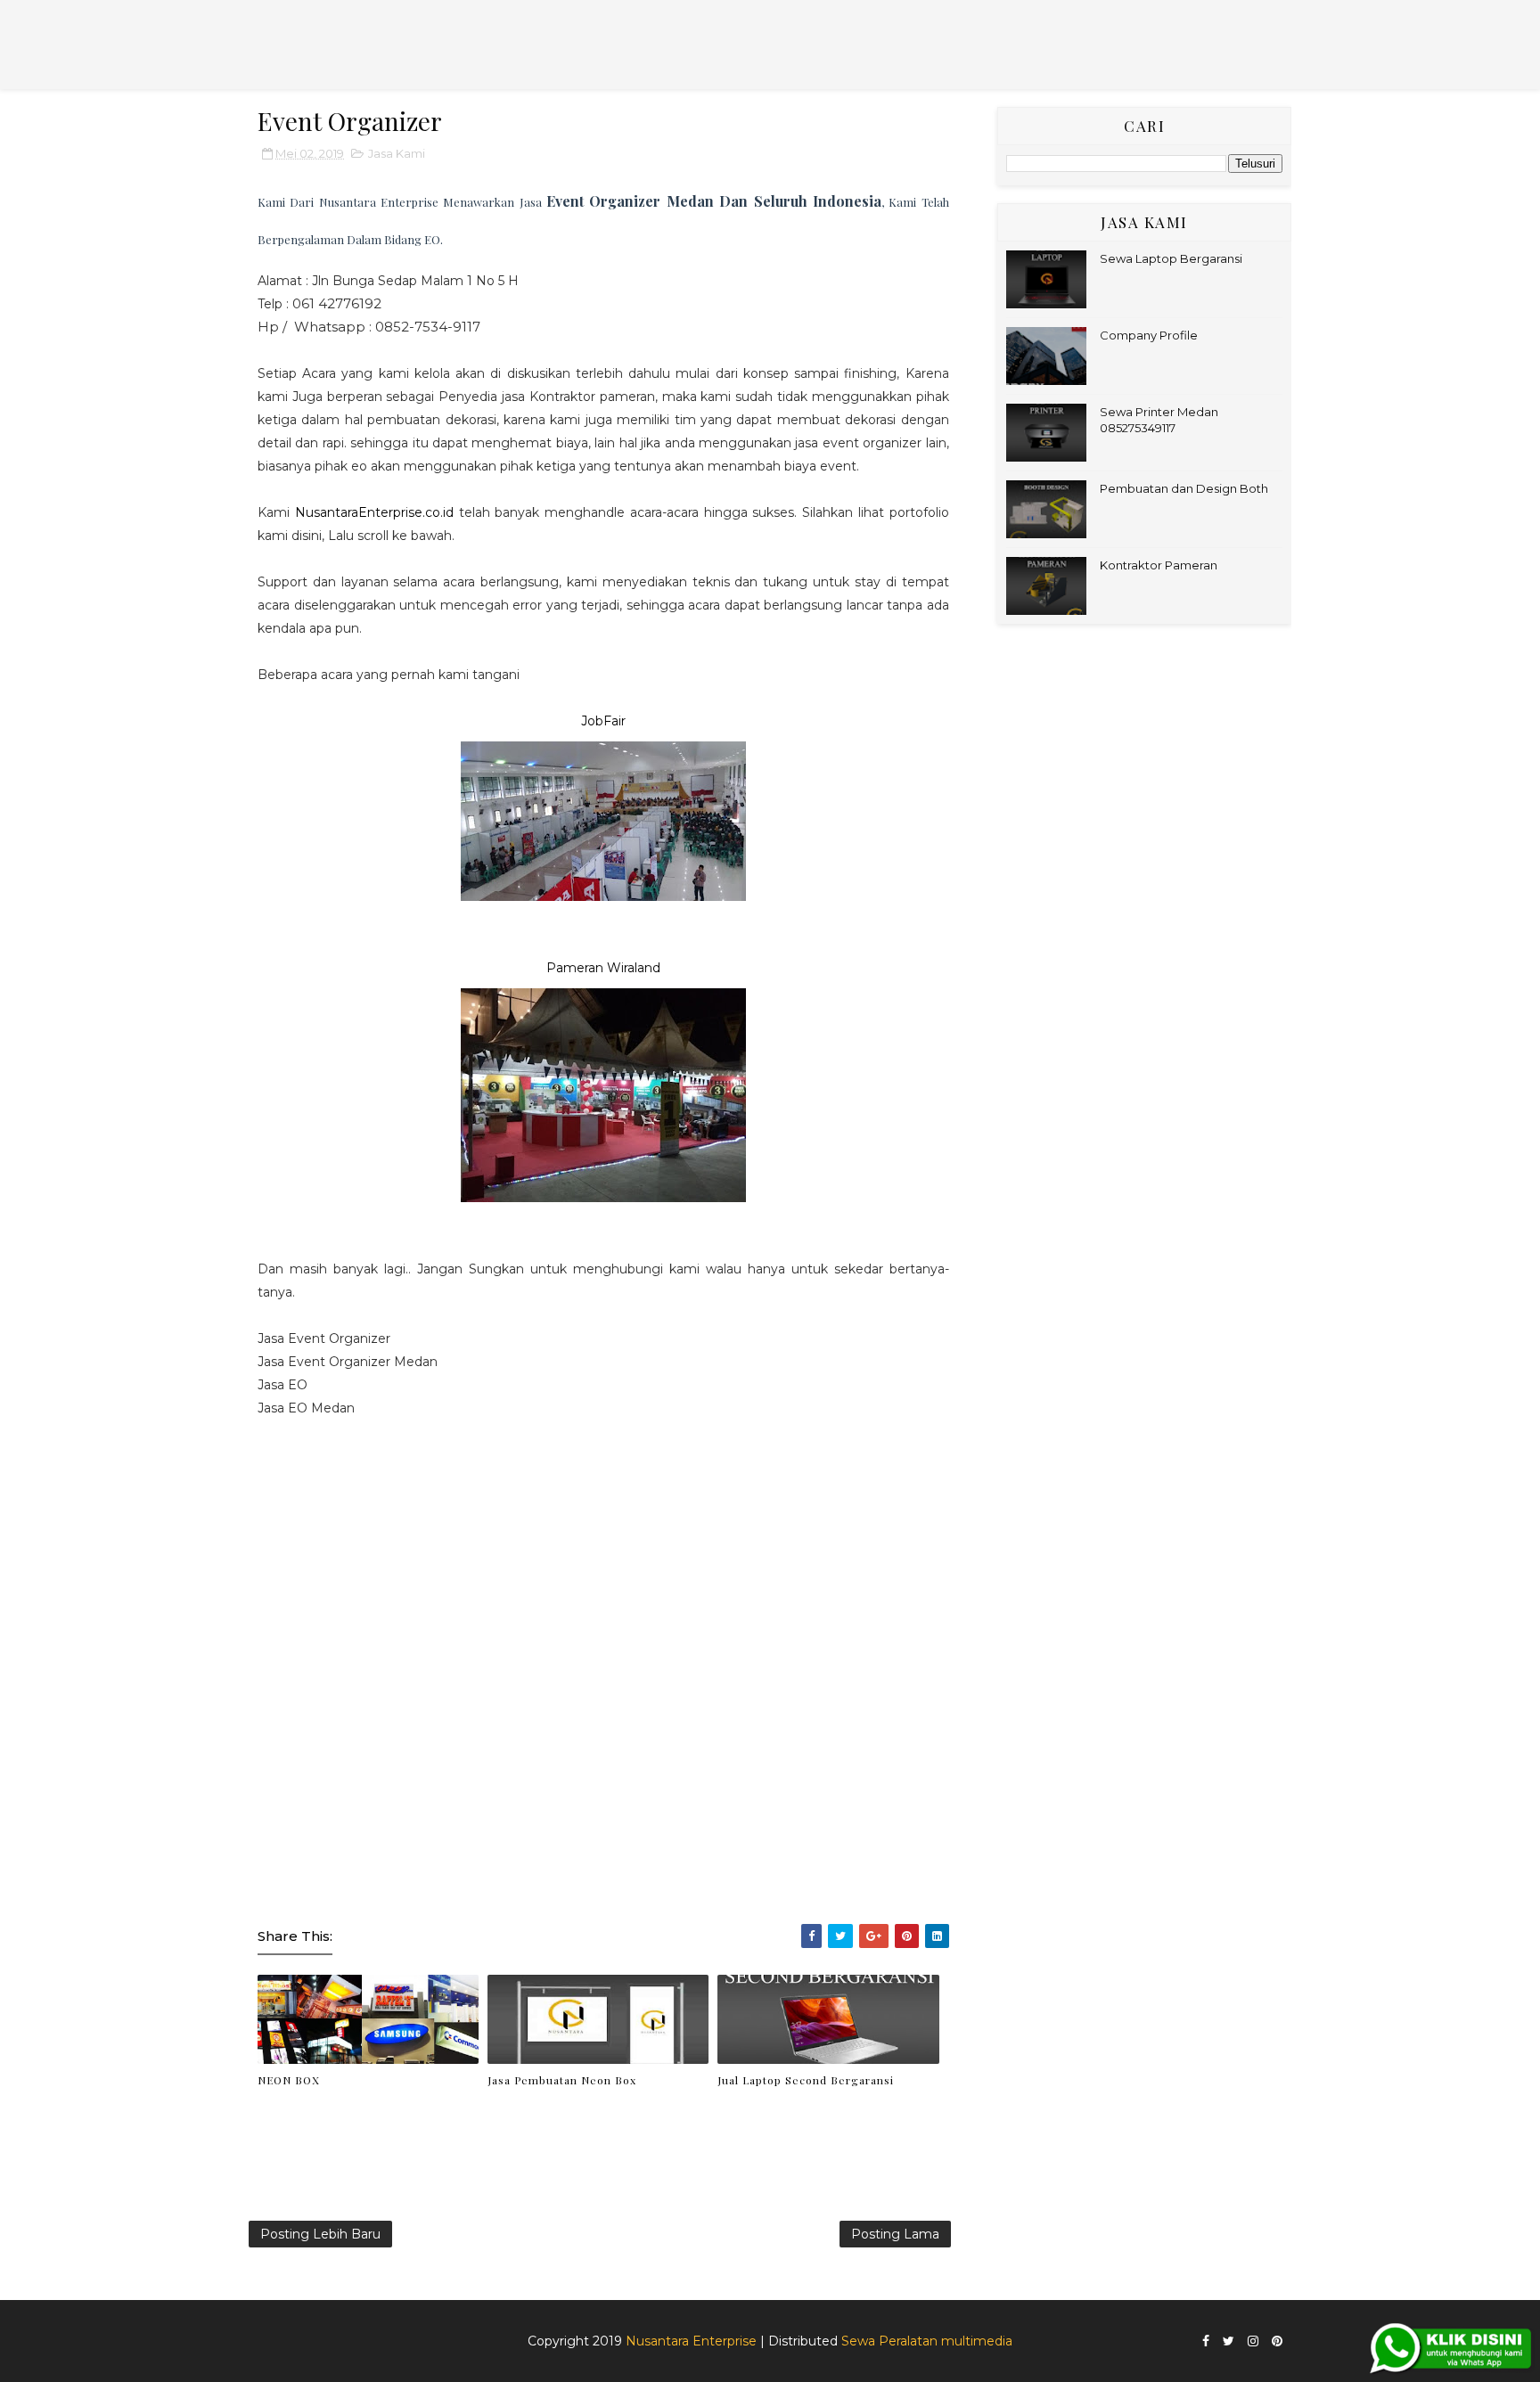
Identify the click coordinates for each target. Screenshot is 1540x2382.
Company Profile (1149, 335)
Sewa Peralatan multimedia (927, 2341)
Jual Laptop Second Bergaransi (806, 2080)
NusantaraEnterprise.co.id (374, 512)
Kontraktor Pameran (1159, 565)
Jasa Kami (397, 153)
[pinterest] (1277, 2341)
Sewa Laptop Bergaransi (1171, 258)
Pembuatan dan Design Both (1184, 488)
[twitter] (1229, 2341)
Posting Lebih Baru (320, 2234)
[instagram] (1253, 2341)
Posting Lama (895, 2234)
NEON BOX (289, 2080)
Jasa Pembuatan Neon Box (562, 2080)
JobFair (603, 721)
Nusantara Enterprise (691, 2341)
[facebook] (1206, 2341)
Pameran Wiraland (603, 968)
